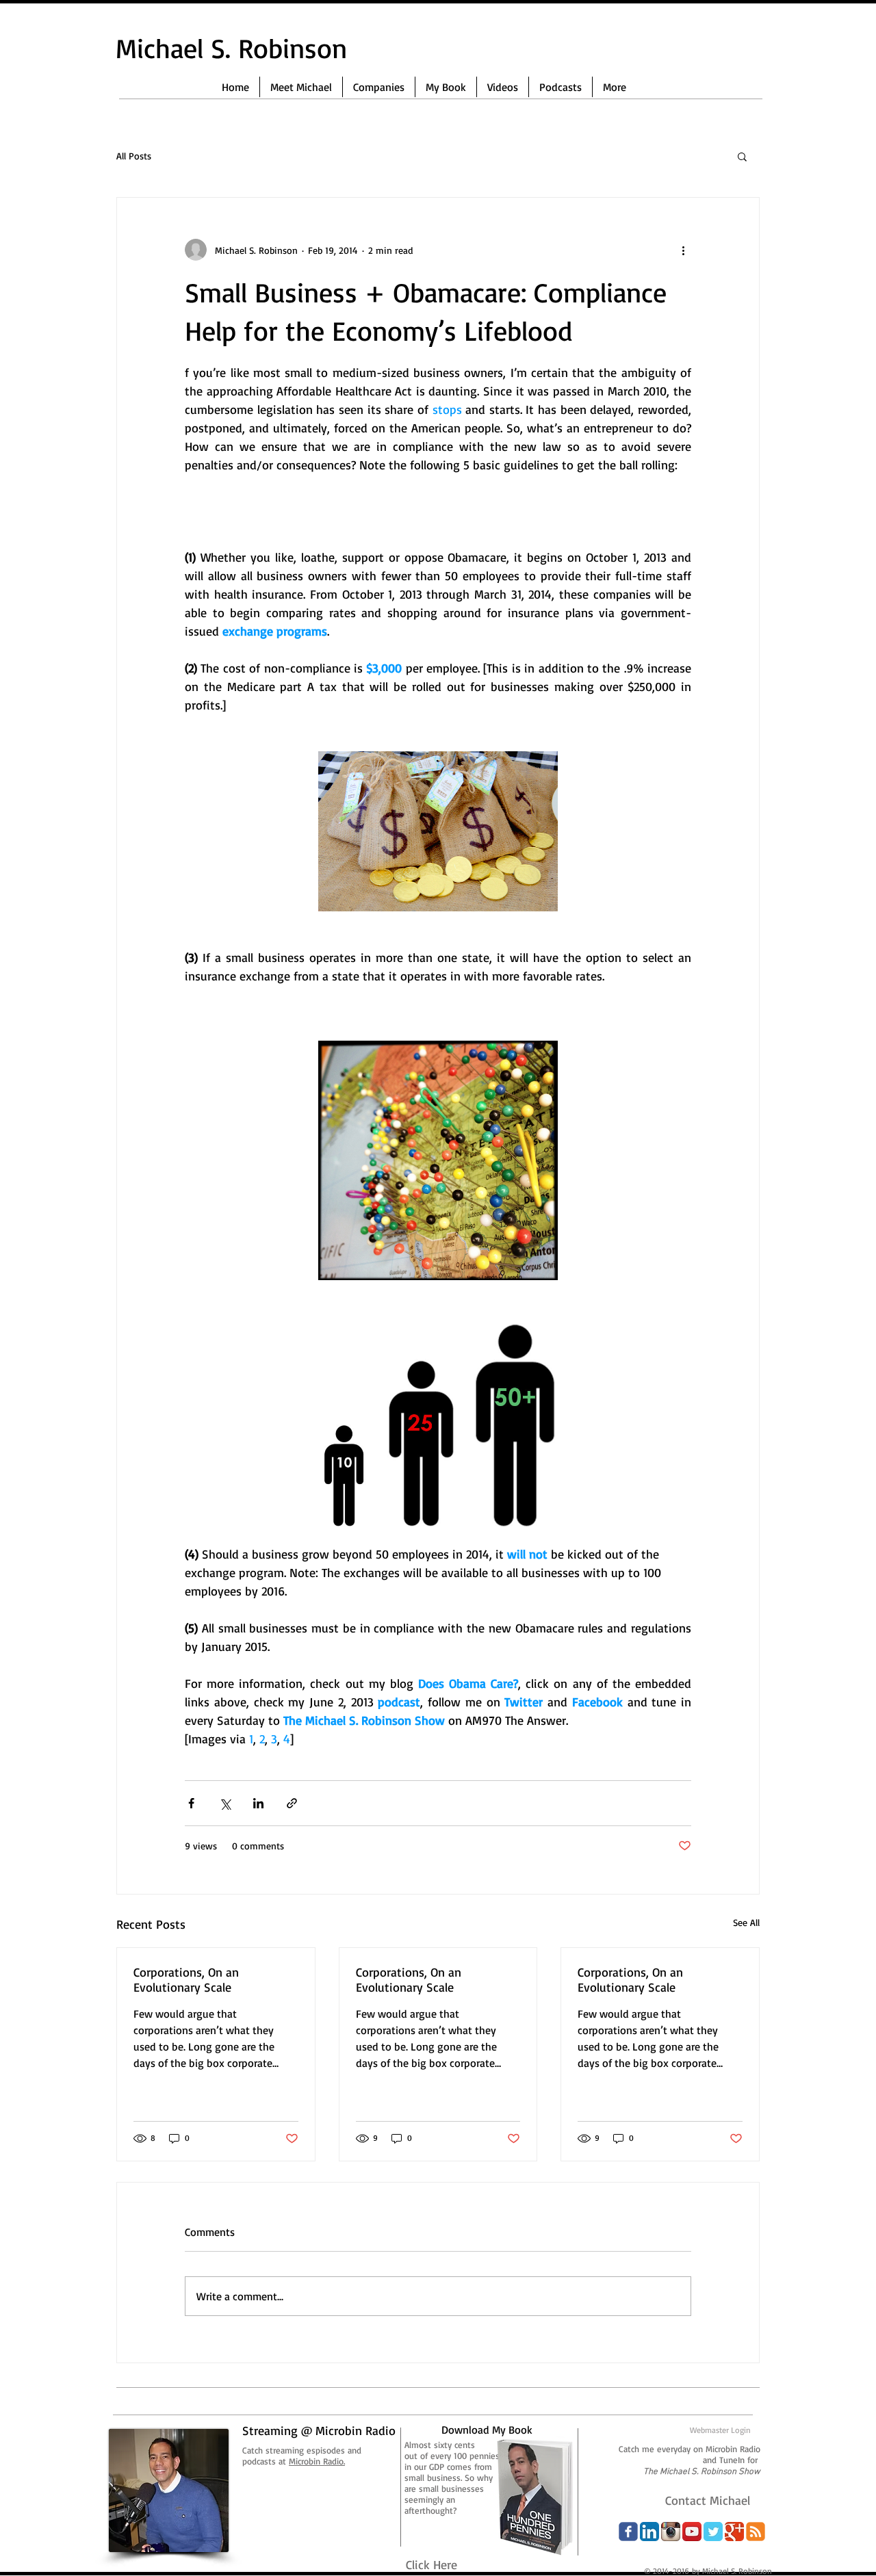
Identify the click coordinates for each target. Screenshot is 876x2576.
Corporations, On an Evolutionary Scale (186, 1979)
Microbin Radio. (317, 2461)
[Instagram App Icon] (671, 2532)
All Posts (134, 156)
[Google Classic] (734, 2532)
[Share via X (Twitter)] (225, 1803)
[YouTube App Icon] (692, 2532)
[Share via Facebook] (191, 1803)
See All (746, 1922)
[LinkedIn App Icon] (649, 2532)
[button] (742, 156)
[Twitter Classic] (713, 2532)
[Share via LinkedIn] (258, 1803)
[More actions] (683, 250)
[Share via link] (292, 1803)
